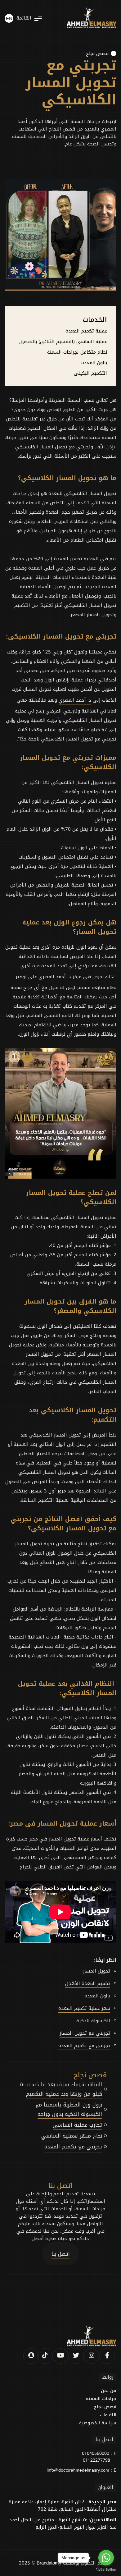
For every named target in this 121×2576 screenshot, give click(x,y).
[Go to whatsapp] (106, 2558)
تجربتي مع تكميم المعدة (84, 2046)
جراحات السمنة (101, 2399)
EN (9, 19)
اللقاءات (108, 2415)
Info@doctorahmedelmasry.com (78, 2470)
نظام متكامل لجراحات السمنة (77, 352)
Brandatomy (49, 2563)
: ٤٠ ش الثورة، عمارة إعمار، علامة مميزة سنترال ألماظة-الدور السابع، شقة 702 (63, 2505)
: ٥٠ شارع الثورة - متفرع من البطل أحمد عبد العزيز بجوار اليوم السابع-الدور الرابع (63, 2523)
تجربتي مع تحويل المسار (85, 2033)
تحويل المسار (96, 1971)
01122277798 (96, 2460)
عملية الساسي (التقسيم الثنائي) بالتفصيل (63, 341)
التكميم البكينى (90, 373)
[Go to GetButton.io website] (106, 2570)
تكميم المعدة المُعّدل (88, 1983)
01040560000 (96, 2454)
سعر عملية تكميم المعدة (84, 2008)
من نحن (109, 2391)
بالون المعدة (94, 363)
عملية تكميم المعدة (86, 331)
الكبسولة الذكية (93, 2021)
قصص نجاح (97, 53)
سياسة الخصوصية (98, 2423)
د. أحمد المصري (75, 700)
